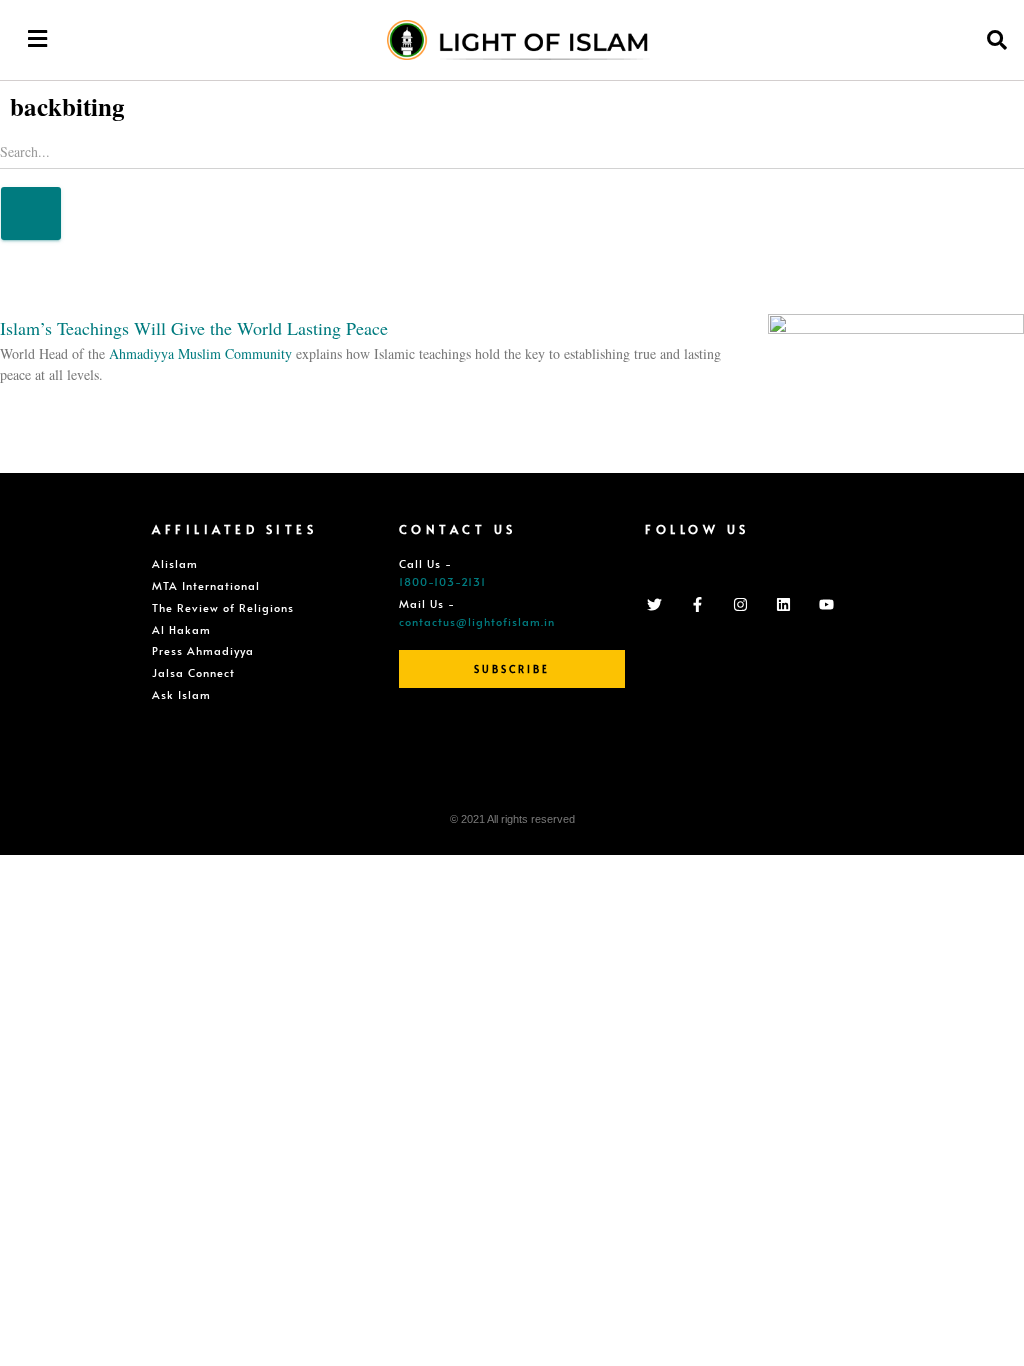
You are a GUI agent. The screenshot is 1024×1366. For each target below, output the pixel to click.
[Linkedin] (783, 604)
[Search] (31, 213)
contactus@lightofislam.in (477, 621)
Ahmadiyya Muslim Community (200, 353)
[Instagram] (740, 604)
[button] (37, 38)
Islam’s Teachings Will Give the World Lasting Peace (194, 328)
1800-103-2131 (442, 581)
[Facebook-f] (697, 604)
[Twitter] (654, 604)
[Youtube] (826, 604)
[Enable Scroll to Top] (984, 1326)
